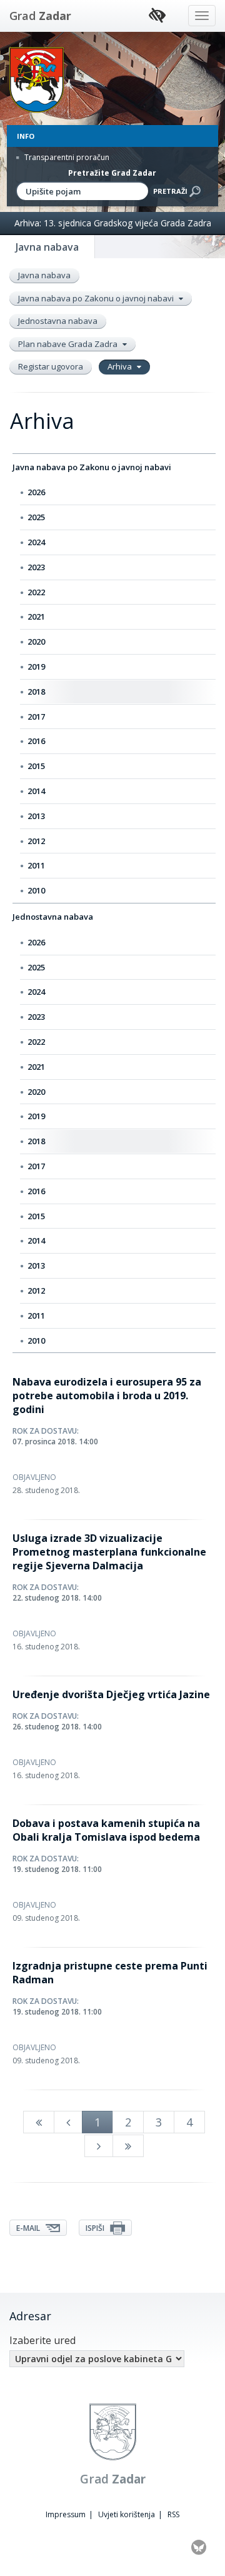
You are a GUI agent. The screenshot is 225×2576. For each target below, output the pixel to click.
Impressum (66, 2514)
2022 (36, 592)
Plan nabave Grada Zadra (69, 344)
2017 (36, 717)
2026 (36, 492)
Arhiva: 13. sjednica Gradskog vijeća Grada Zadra (113, 223)
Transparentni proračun (66, 157)
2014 (36, 791)
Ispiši (96, 2228)
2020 (36, 641)
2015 (36, 766)
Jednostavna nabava (58, 321)
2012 (36, 841)
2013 (36, 816)
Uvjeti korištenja (127, 2514)
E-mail (29, 2228)
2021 (36, 616)
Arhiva (121, 366)
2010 (36, 890)
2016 (36, 741)
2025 (36, 517)
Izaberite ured (42, 2340)
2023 (36, 567)
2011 (36, 865)
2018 (36, 692)
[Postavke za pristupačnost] (157, 16)
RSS (173, 2514)
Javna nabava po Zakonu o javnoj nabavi (97, 298)
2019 (36, 667)
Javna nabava (44, 275)
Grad (40, 16)
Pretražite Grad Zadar (112, 173)
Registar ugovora (51, 366)
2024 (36, 542)
